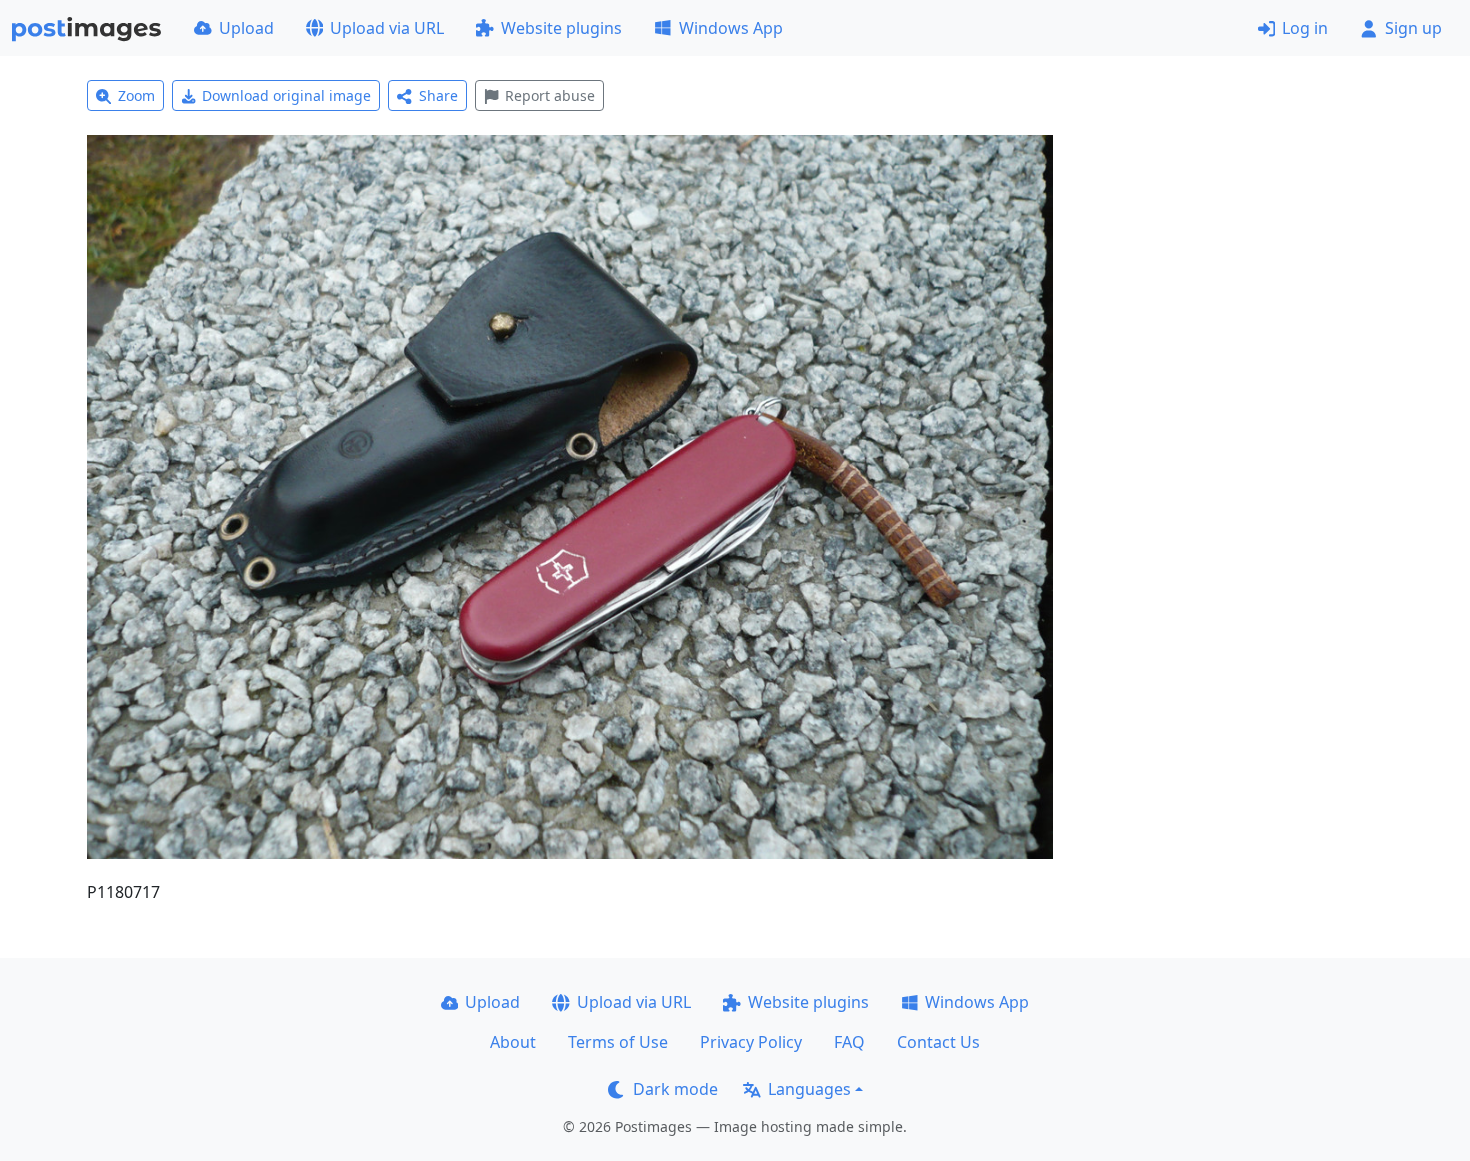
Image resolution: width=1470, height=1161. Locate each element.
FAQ (849, 1042)
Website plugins (561, 28)
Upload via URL (387, 28)
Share (438, 95)
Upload (246, 28)
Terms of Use (618, 1042)
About (513, 1042)
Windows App (731, 28)
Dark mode (675, 1089)
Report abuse (550, 95)
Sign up (1413, 28)
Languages (809, 1089)
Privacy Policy (751, 1042)
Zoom (136, 95)
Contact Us (938, 1042)
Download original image (286, 95)
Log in (1305, 28)
